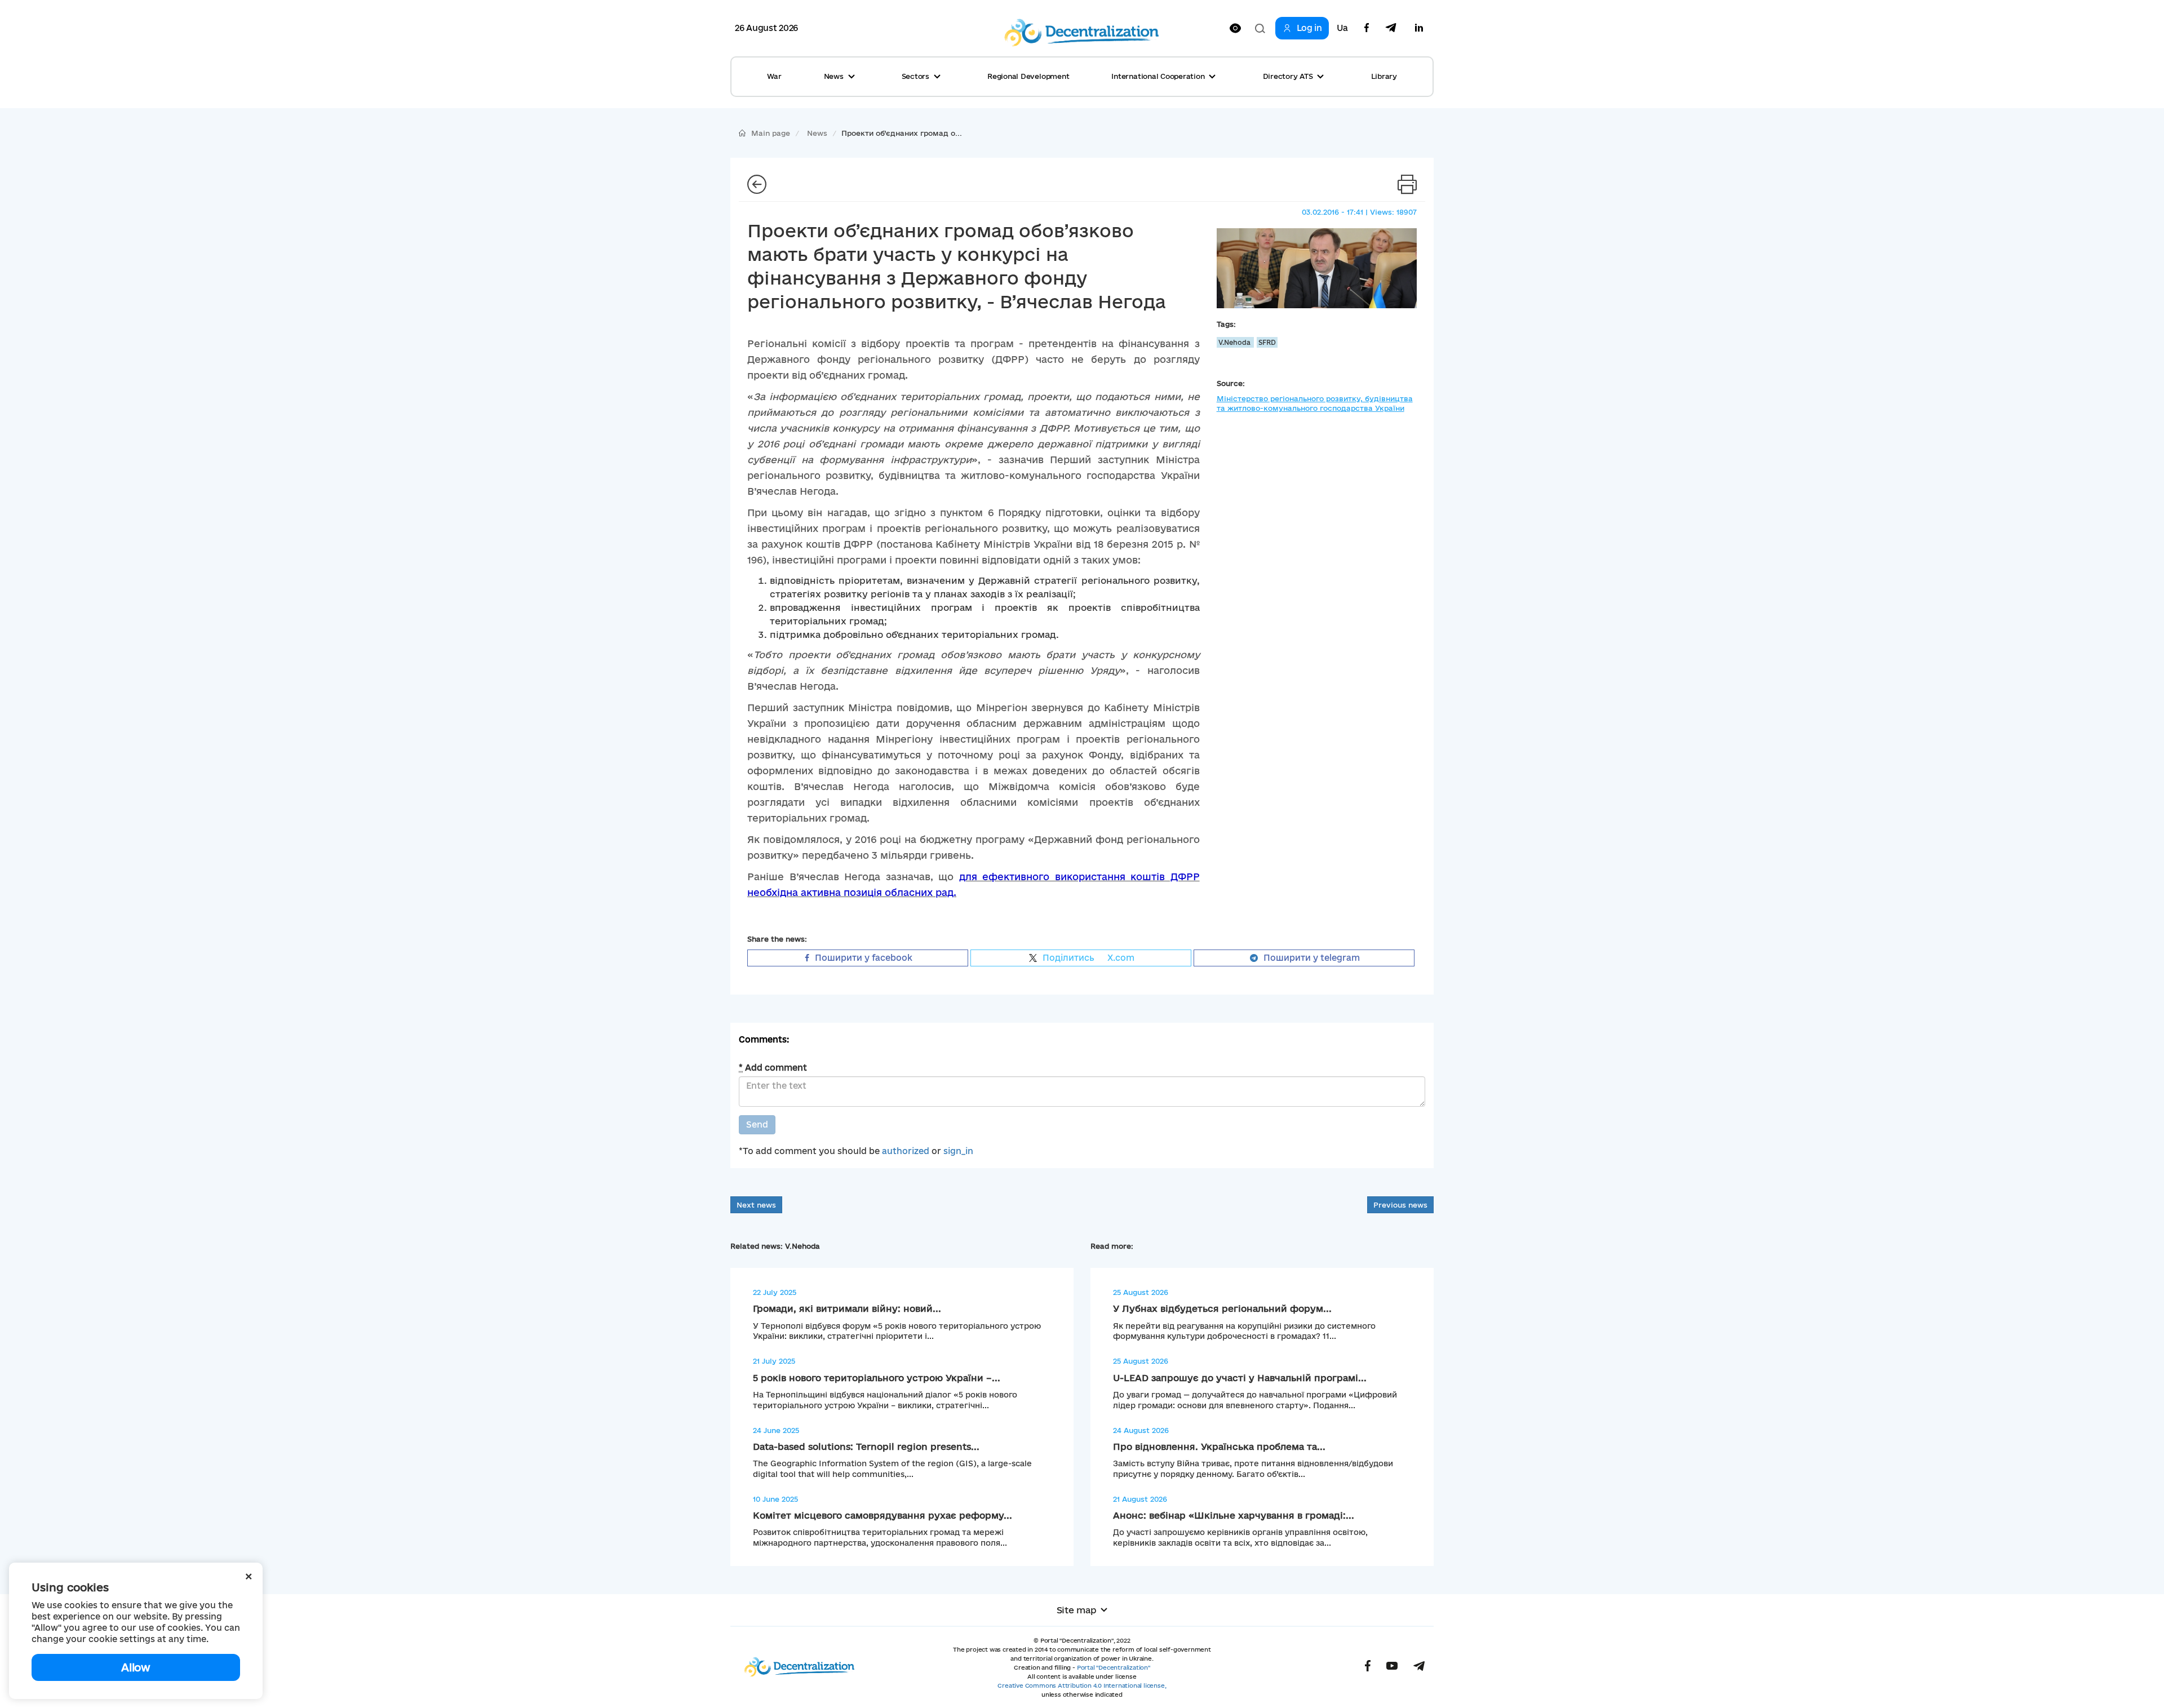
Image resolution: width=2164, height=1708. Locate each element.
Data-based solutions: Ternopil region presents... (866, 1447)
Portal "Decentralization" (1114, 1667)
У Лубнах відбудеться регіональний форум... (1222, 1308)
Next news (756, 1205)
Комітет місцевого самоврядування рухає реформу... (883, 1515)
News (817, 133)
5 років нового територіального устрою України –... (877, 1378)
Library (1384, 76)
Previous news (1400, 1205)
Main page (771, 133)
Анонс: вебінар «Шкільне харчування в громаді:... (1234, 1515)
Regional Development (1028, 76)
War (774, 76)
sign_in (958, 1151)
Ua (1342, 28)
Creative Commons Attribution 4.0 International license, (1082, 1685)
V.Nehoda (1235, 342)
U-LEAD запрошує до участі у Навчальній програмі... (1240, 1378)
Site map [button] (1077, 1610)
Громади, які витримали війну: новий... (847, 1308)
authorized (906, 1151)
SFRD (1267, 342)
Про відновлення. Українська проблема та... (1219, 1447)
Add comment (773, 1068)
